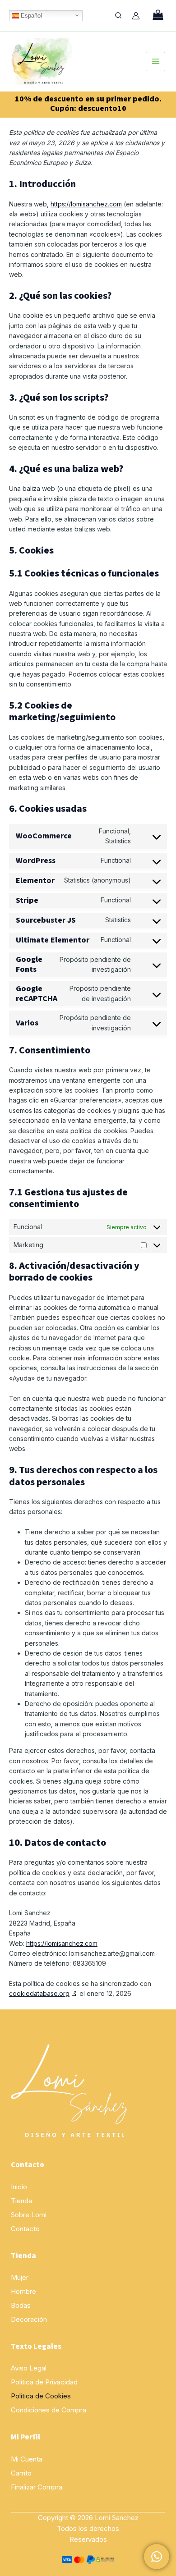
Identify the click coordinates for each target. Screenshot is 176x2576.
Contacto (25, 2229)
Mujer (20, 2277)
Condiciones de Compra (49, 2410)
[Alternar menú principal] (155, 62)
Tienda (21, 2201)
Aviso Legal (29, 2368)
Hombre (23, 2291)
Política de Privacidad (44, 2382)
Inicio (19, 2187)
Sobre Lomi (29, 2215)
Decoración (29, 2319)
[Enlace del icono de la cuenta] (136, 16)
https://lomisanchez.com (86, 204)
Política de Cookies (41, 2396)
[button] (119, 16)
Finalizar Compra (37, 2487)
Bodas (21, 2305)
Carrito (21, 2473)
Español (30, 15)
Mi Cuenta (27, 2459)
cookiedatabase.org (39, 1993)
